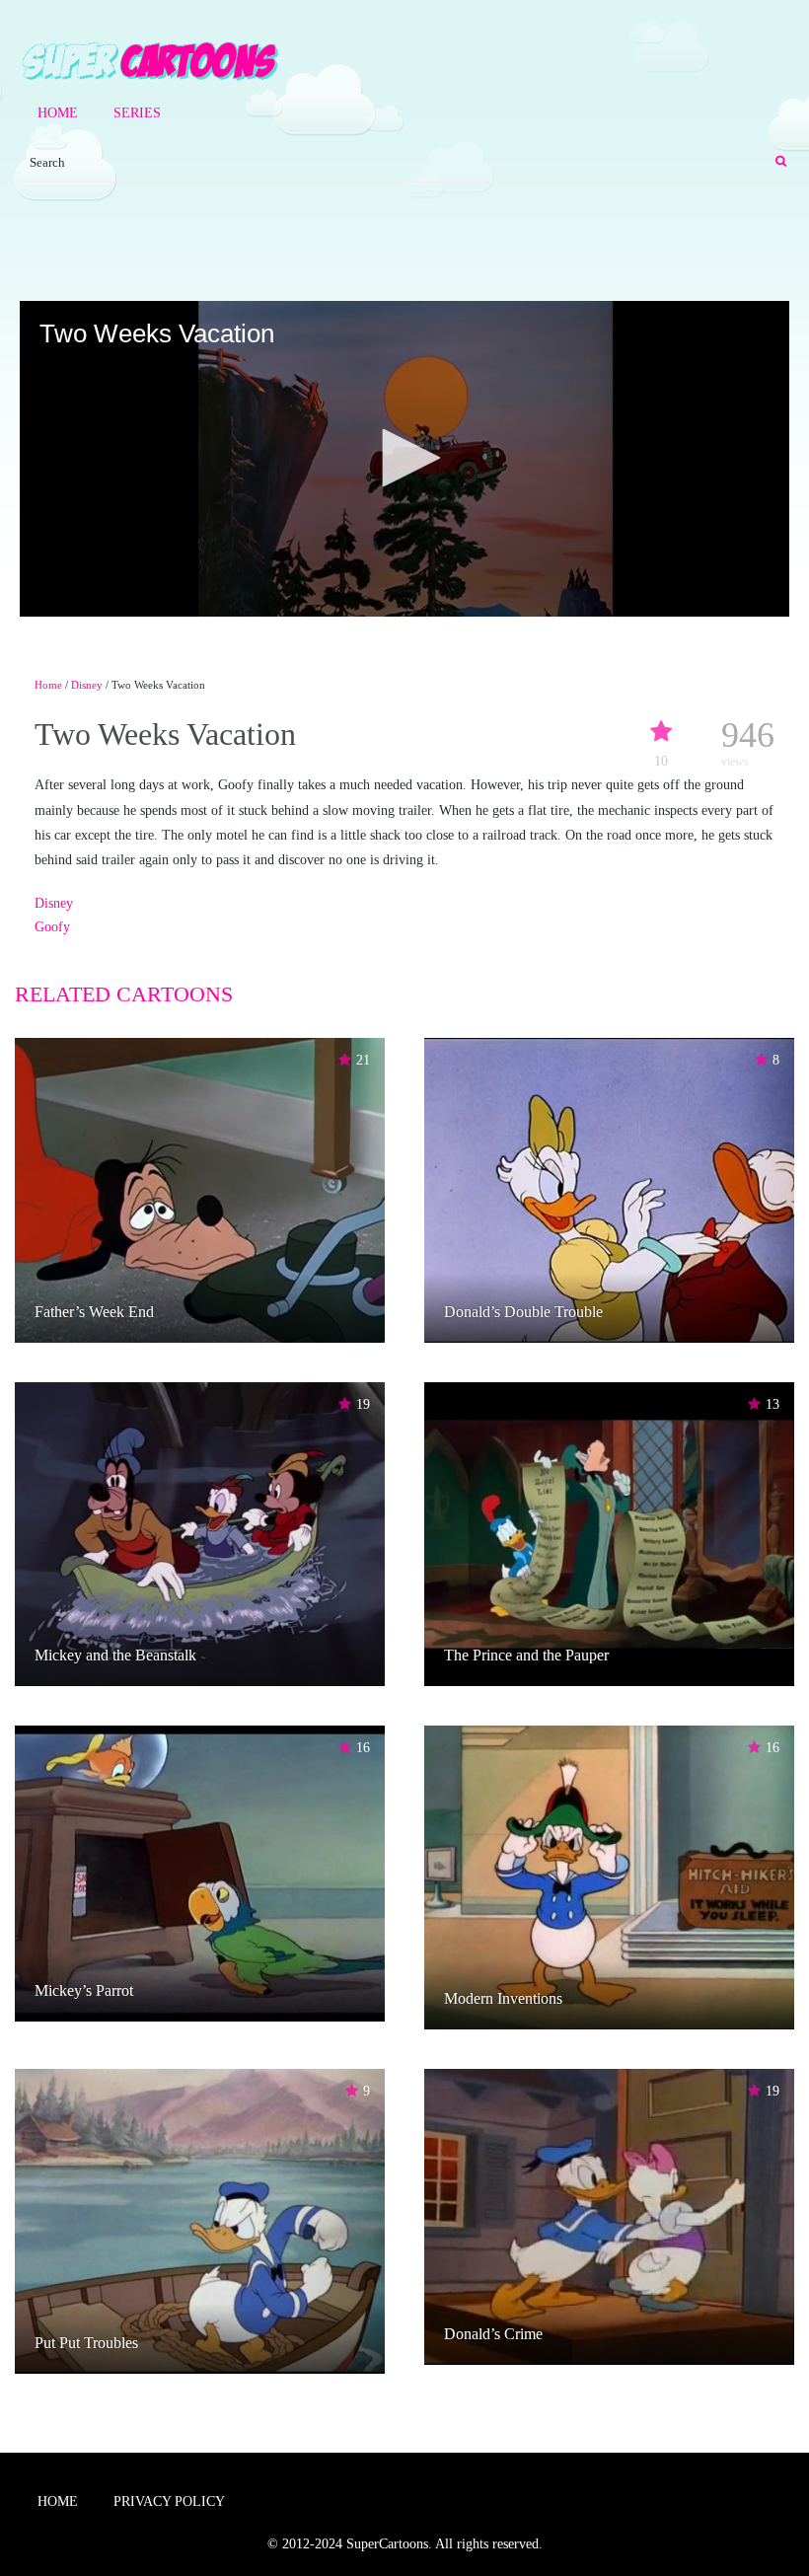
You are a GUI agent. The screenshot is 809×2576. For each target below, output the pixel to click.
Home (58, 113)
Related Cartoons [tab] (124, 994)
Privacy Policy (169, 2502)
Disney (87, 685)
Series (137, 113)
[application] (404, 459)
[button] (404, 458)
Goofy (52, 927)
